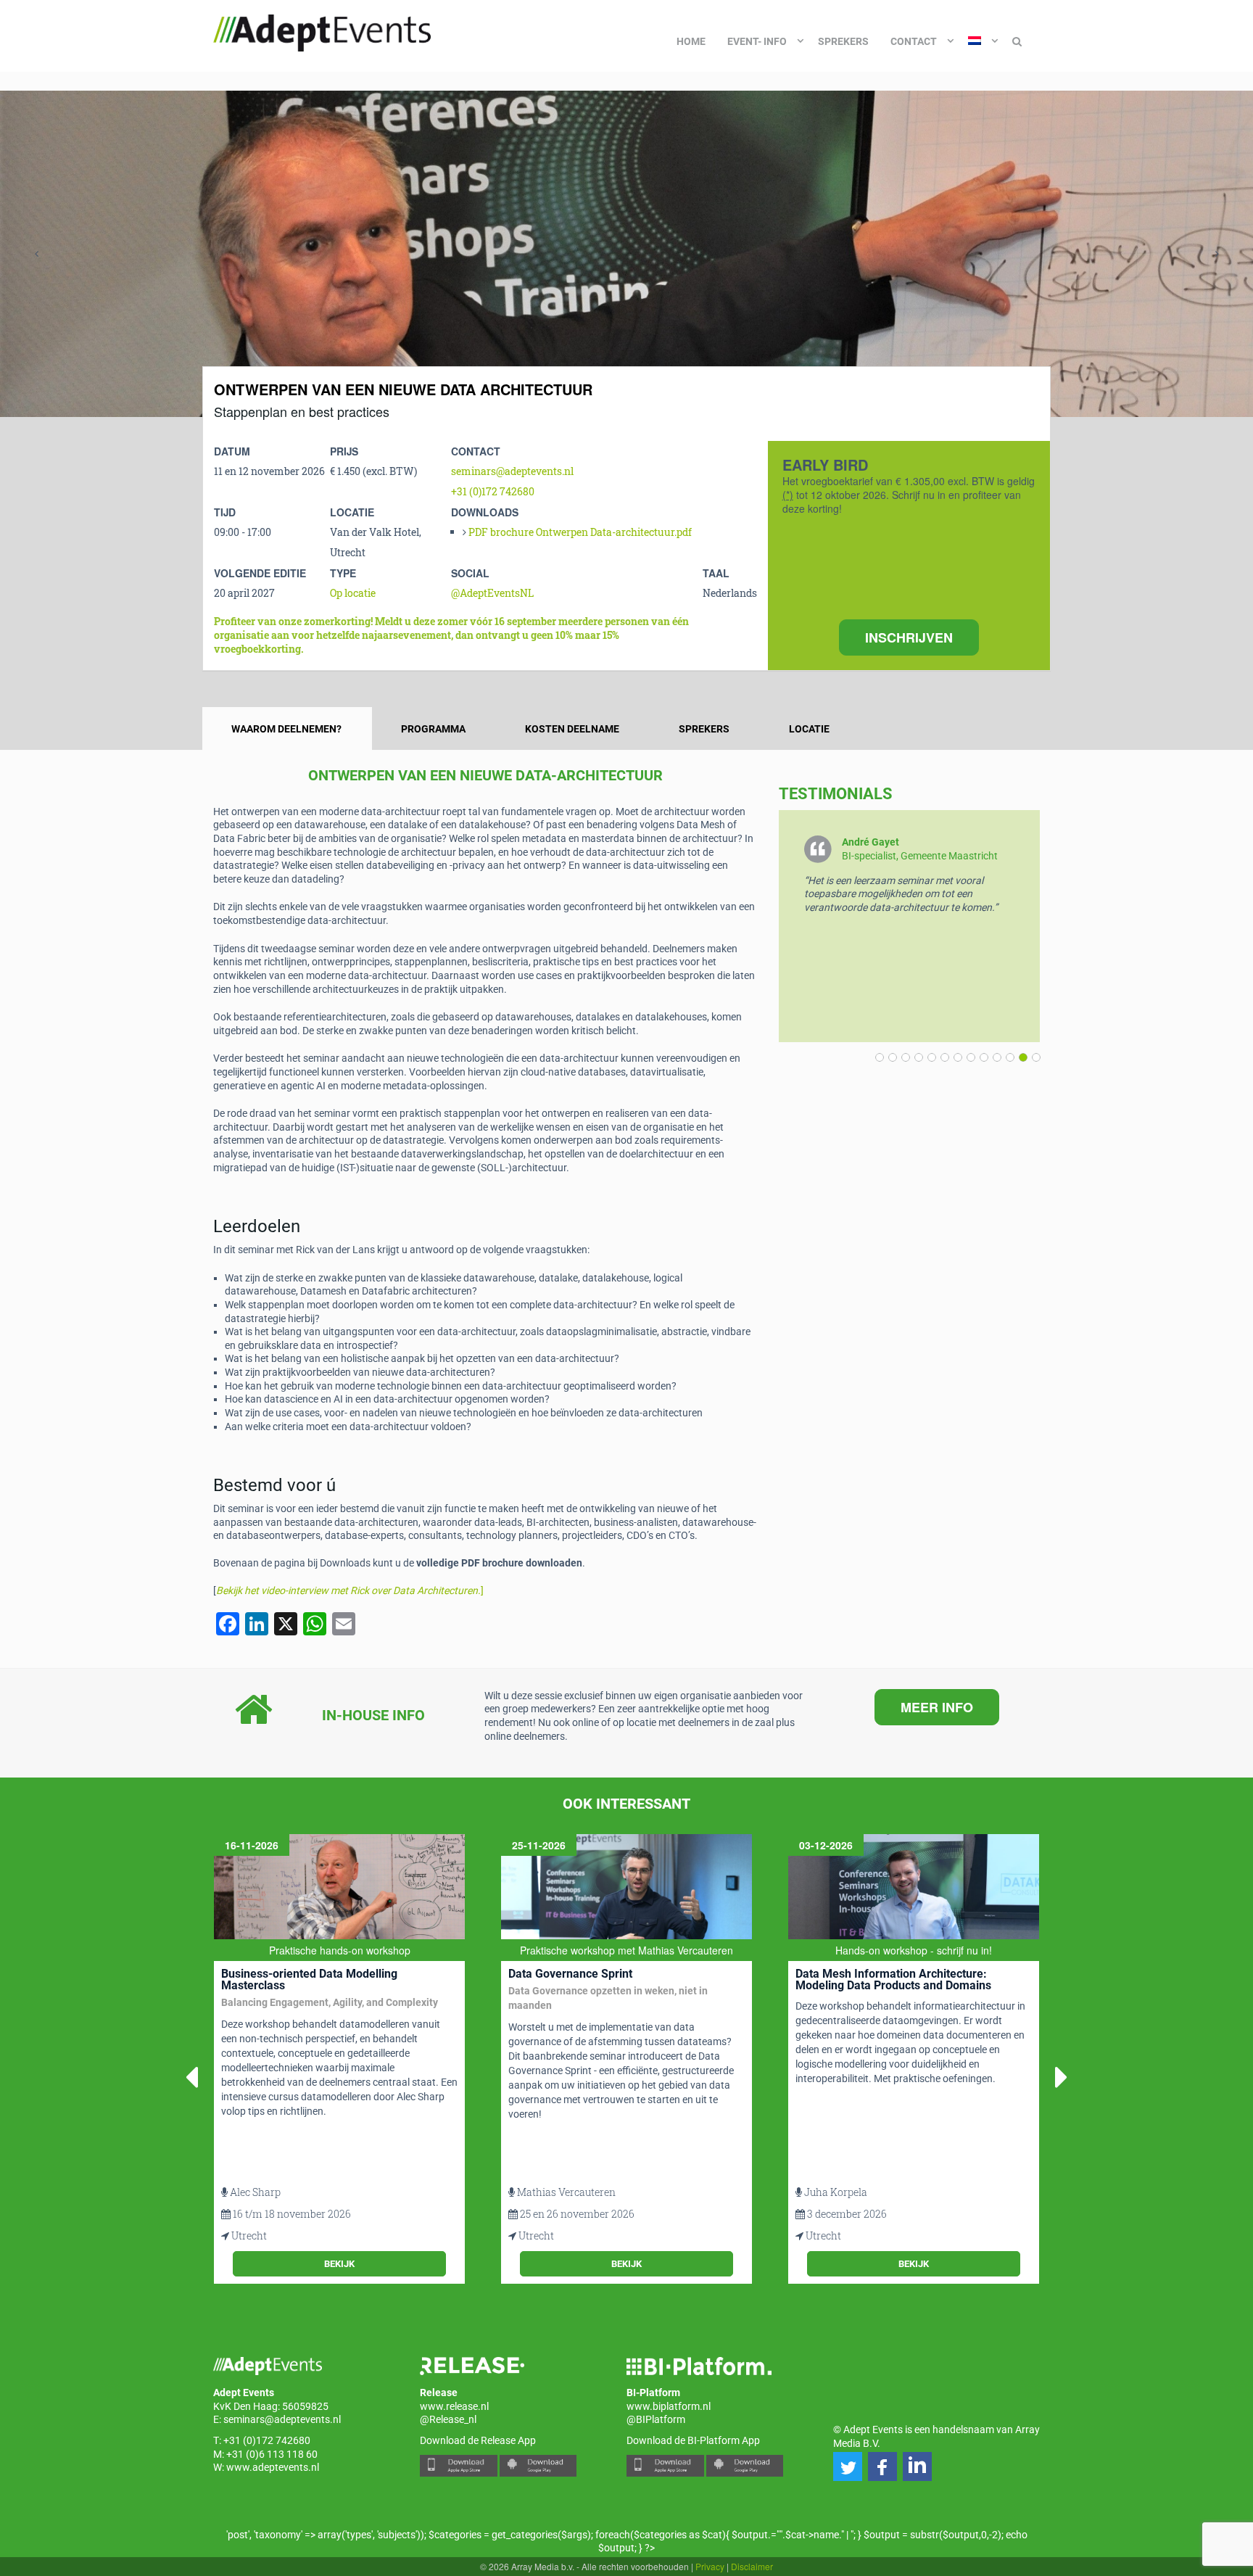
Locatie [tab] (809, 729)
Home (691, 41)
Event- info (757, 41)
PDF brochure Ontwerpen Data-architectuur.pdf (580, 532)
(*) (788, 495)
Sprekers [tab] (704, 729)
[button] (1033, 1057)
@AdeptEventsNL (492, 593)
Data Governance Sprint (570, 1974)
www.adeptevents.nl (273, 2467)
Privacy (710, 2566)
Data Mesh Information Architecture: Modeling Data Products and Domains (893, 1980)
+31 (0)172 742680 (493, 491)
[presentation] (36, 254)
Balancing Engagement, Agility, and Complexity (330, 2002)
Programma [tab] (433, 729)
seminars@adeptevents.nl (512, 471)
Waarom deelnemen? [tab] (286, 729)
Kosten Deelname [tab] (572, 729)
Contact (914, 41)
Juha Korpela (836, 2192)
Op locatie (353, 593)
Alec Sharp (255, 2192)
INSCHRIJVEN (909, 637)
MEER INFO (937, 1707)
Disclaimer (752, 2566)
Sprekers (843, 41)
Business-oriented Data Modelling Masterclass (309, 1980)
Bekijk (339, 2264)
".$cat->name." (812, 2535)
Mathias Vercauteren (566, 2192)
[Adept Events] (322, 30)
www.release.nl (454, 2406)
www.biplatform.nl (669, 2406)
